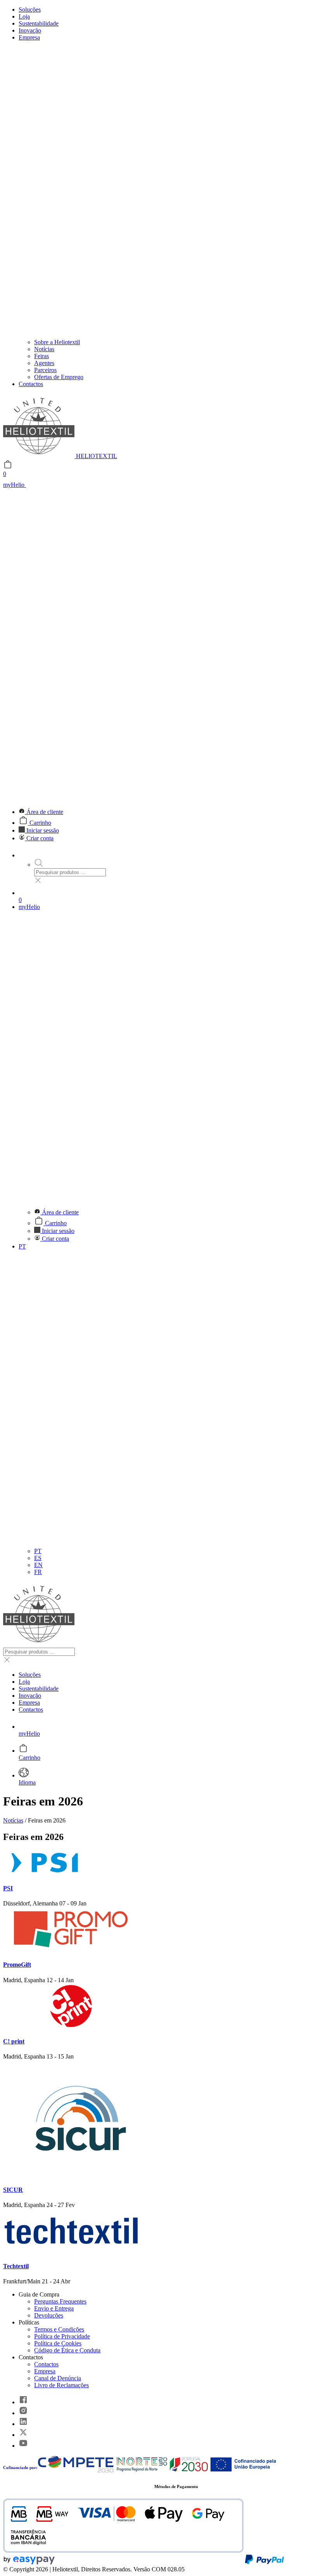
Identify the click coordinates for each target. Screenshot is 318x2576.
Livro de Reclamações (61, 2385)
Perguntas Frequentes (60, 2301)
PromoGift (17, 1965)
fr (38, 1572)
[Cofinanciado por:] (157, 2471)
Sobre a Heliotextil (57, 342)
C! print (14, 2041)
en (38, 1565)
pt (38, 1551)
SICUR (13, 2190)
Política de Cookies (58, 2343)
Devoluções (49, 2315)
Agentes (44, 363)
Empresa (45, 2371)
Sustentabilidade (39, 23)
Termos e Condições (59, 2329)
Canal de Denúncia (58, 2378)
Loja (24, 16)
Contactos (31, 384)
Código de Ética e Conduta (67, 2350)
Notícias (44, 349)
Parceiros (45, 370)
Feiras (41, 356)
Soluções (30, 9)
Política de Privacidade (62, 2336)
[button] (159, 640)
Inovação (30, 30)
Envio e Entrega (54, 2308)
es (38, 1558)
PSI (8, 1888)
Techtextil (16, 2266)
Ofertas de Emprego (59, 377)
